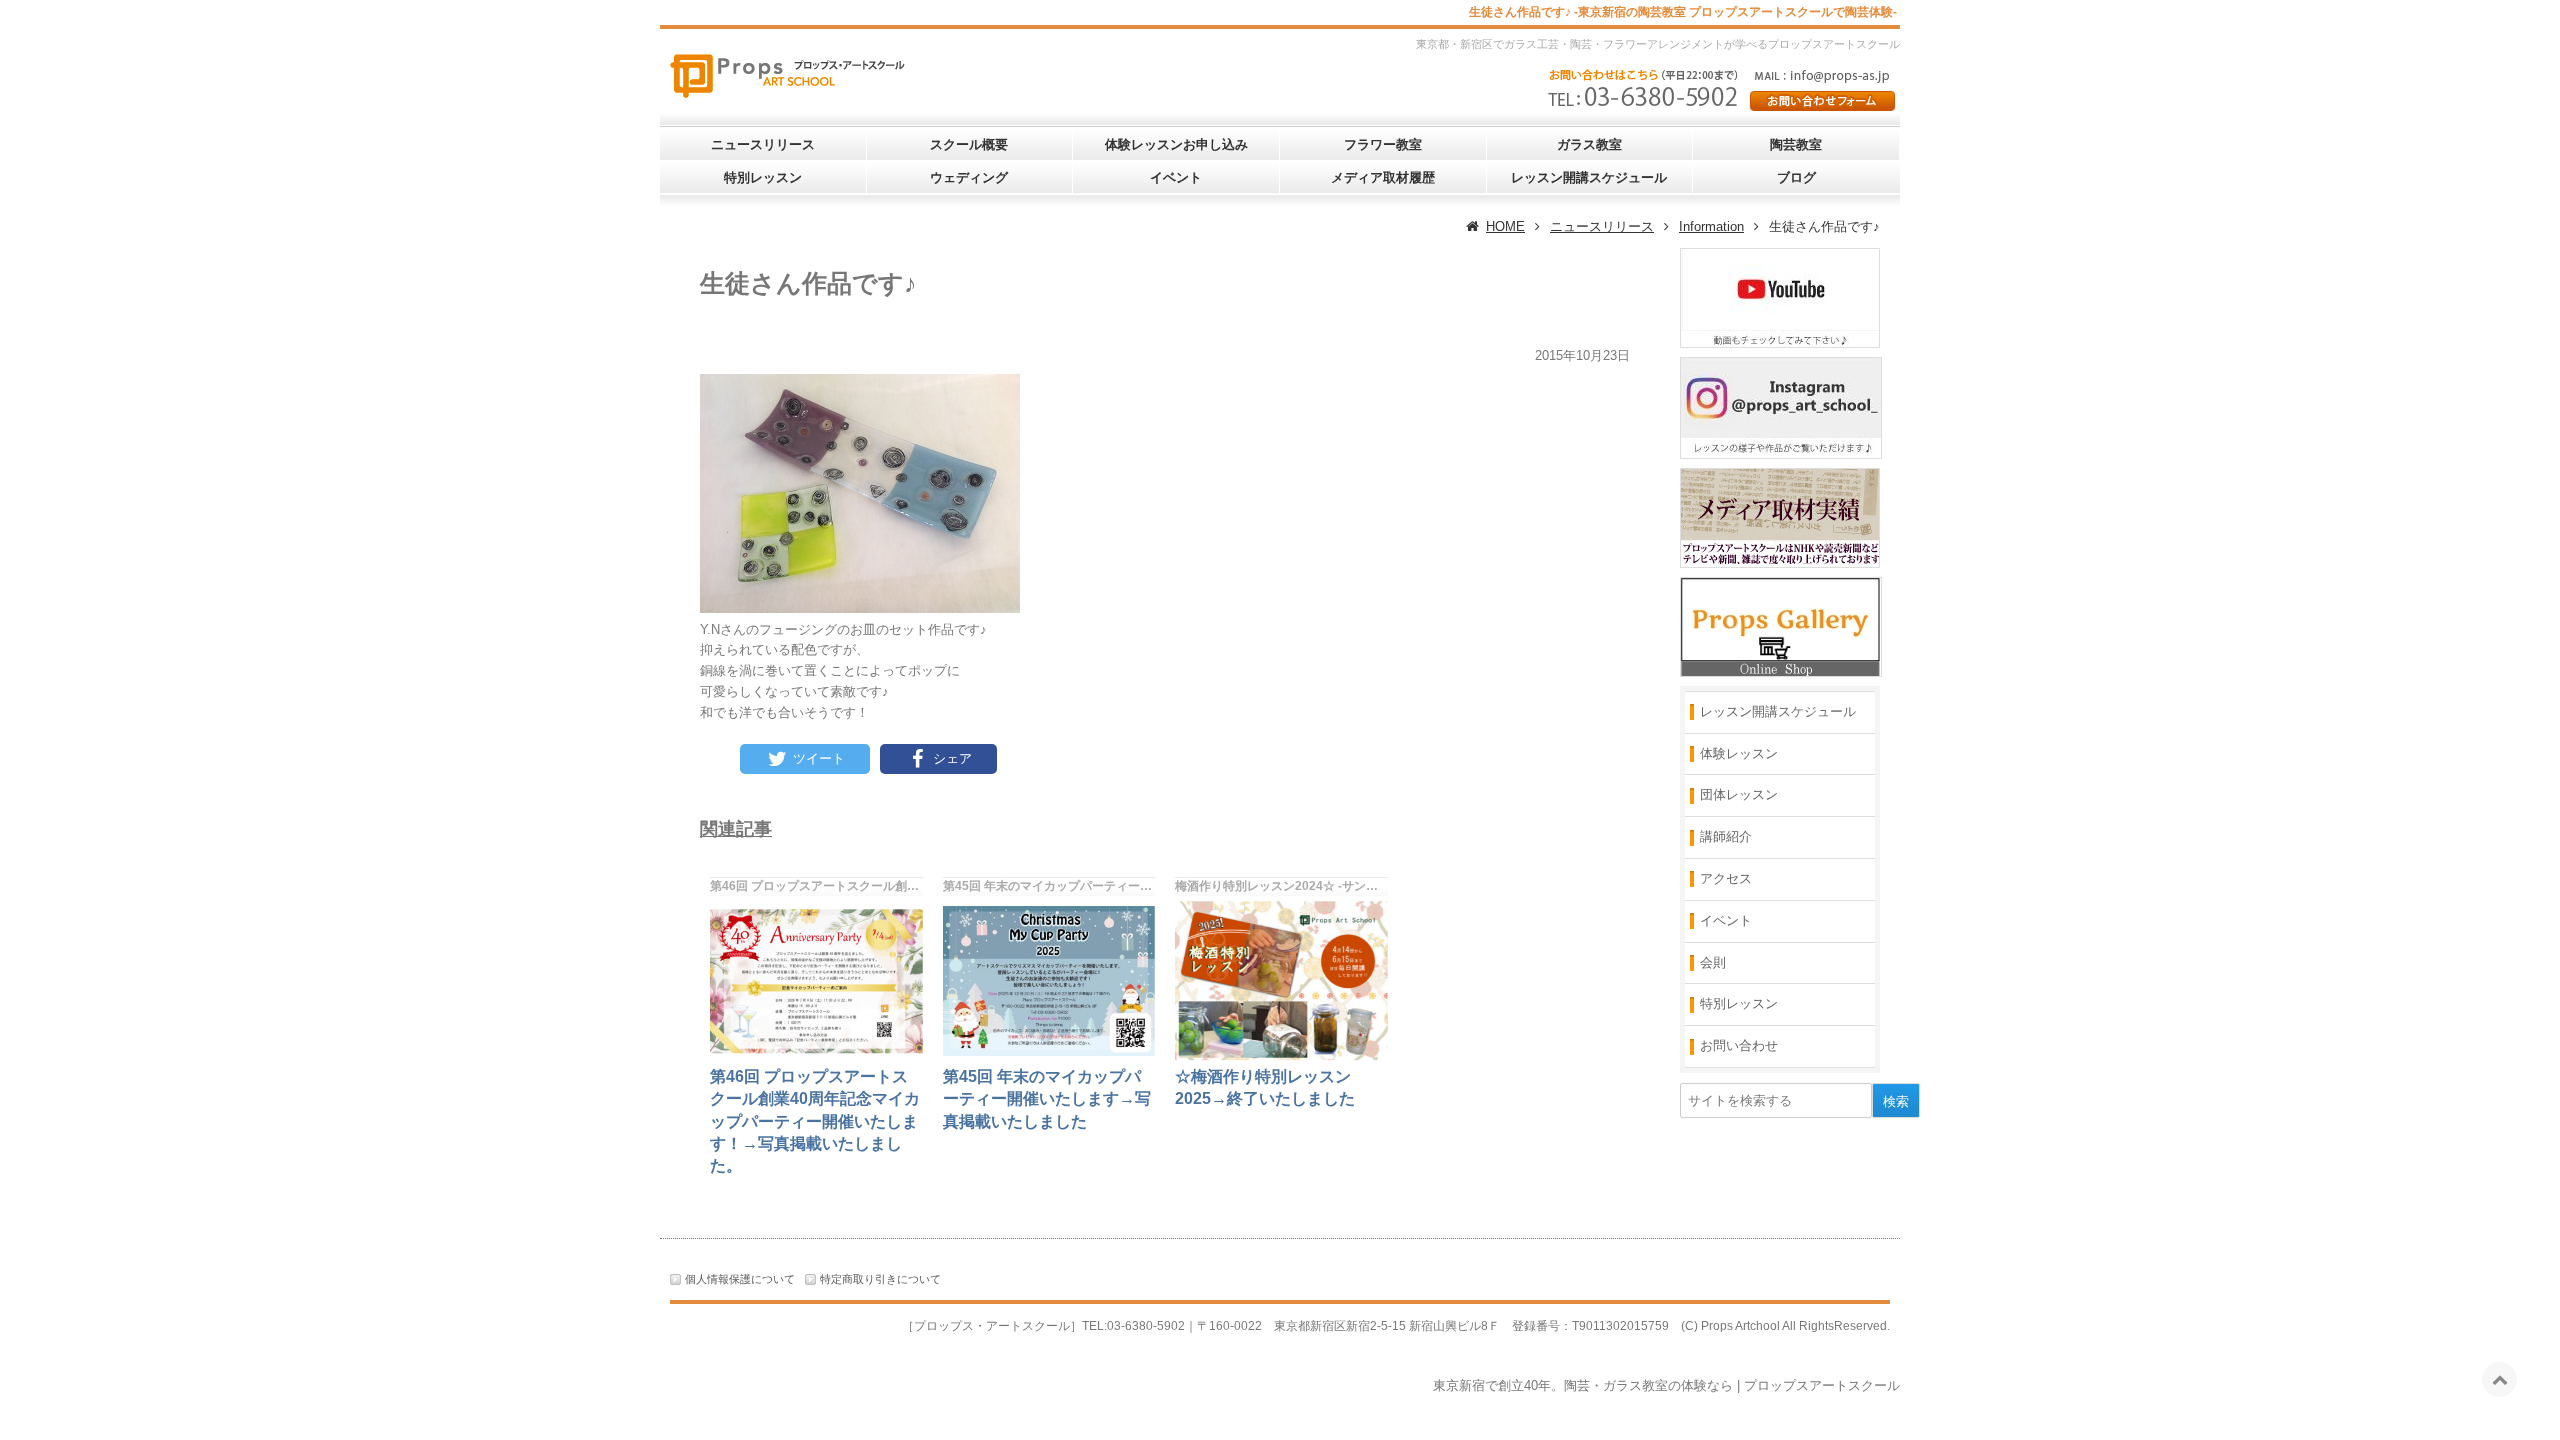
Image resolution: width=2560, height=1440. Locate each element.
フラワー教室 (1383, 144)
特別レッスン (763, 177)
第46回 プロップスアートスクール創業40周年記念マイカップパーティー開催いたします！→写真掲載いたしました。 (815, 1121)
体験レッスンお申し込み (1176, 144)
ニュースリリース (763, 144)
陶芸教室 (1796, 144)
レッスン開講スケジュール (1589, 177)
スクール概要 (969, 144)
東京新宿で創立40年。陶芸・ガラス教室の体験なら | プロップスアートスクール (1666, 1385)
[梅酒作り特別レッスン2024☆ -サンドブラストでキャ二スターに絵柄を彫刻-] (1281, 980)
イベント (1176, 177)
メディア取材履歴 (1383, 177)
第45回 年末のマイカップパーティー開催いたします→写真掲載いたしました (1047, 1099)
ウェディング (969, 177)
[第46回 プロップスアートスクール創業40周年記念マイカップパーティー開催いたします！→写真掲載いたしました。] (816, 980)
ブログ (1796, 177)
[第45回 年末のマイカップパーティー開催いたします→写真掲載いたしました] (1049, 980)
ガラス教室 (1589, 144)
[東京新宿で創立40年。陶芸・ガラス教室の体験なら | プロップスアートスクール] (810, 73)
